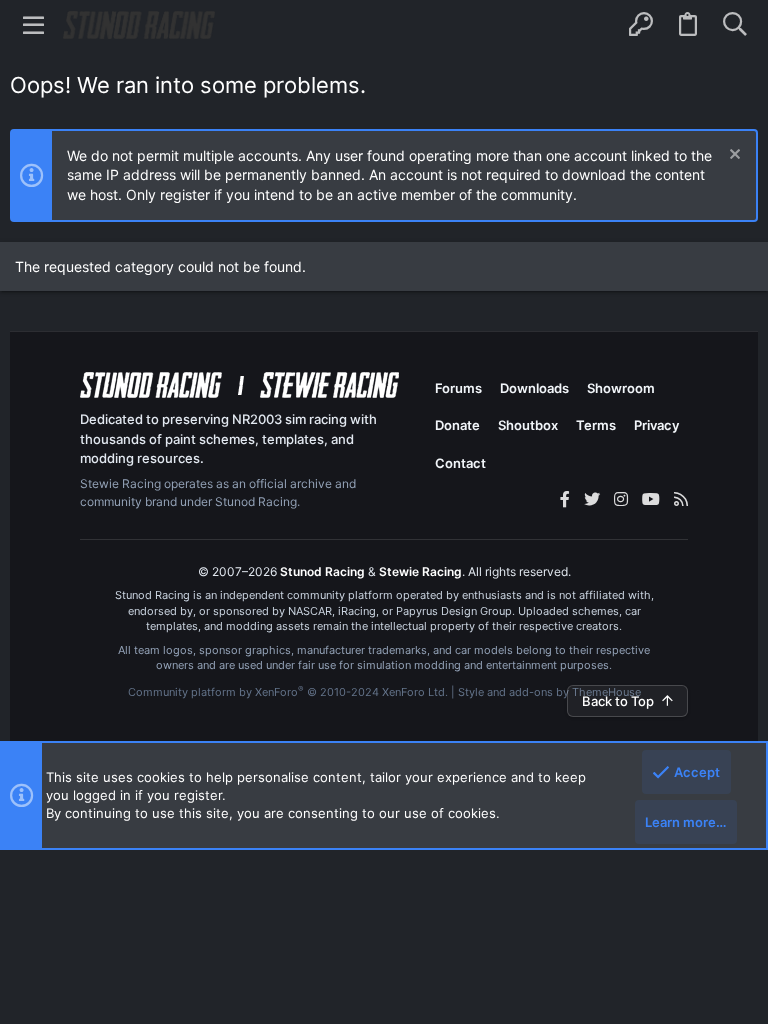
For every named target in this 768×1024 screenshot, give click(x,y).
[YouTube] (651, 499)
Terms (596, 425)
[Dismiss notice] (732, 156)
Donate (457, 425)
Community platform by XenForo (288, 692)
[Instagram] (621, 499)
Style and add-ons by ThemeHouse (549, 692)
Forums (458, 388)
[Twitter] (592, 499)
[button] (34, 25)
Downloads (534, 388)
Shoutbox (528, 425)
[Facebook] (565, 499)
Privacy (656, 425)
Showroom (621, 388)
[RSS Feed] (681, 499)
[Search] (734, 25)
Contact (460, 463)
